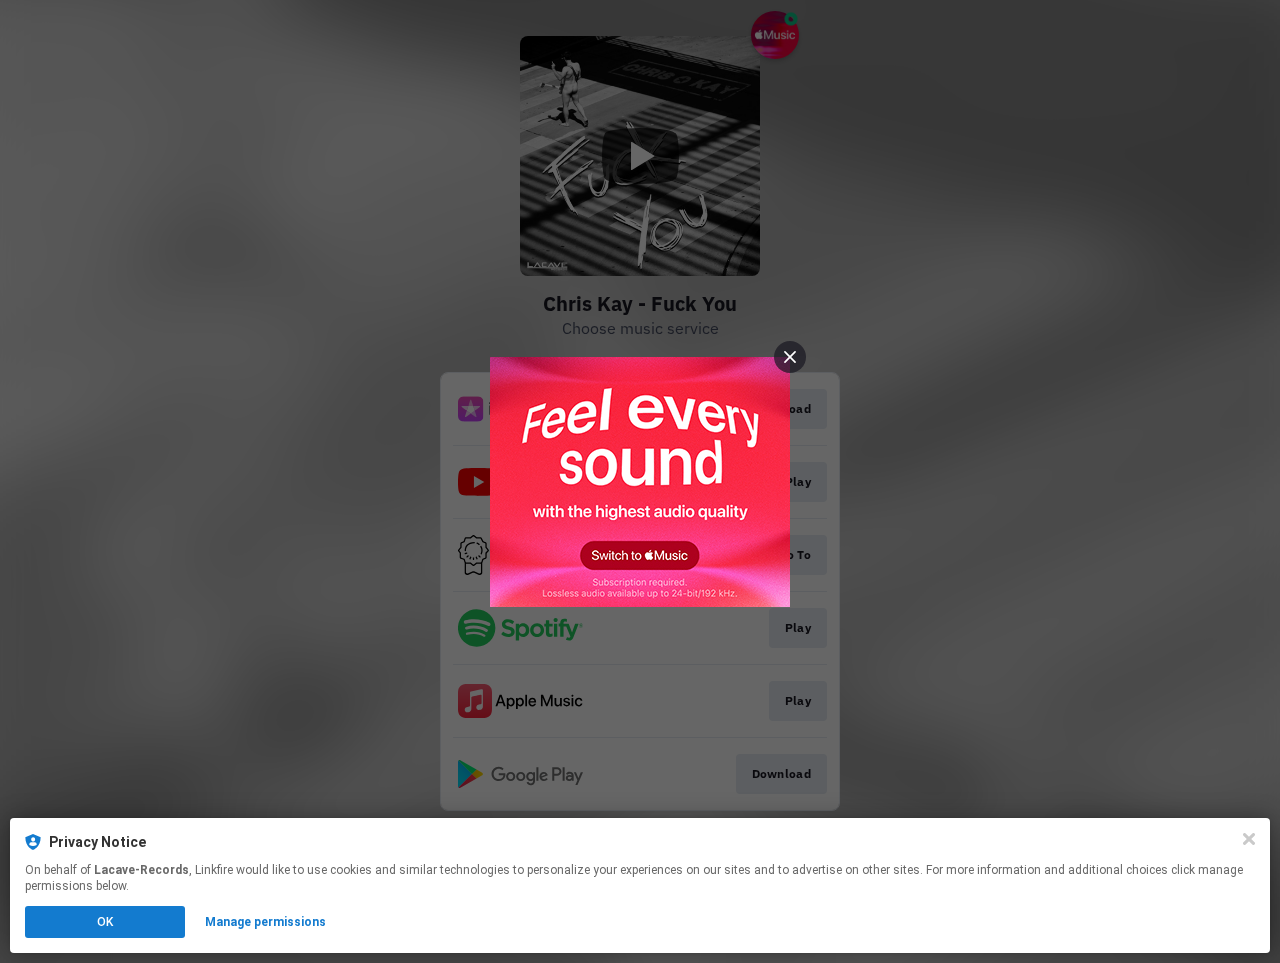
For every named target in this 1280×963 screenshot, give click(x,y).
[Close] (1249, 839)
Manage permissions (265, 922)
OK (105, 922)
